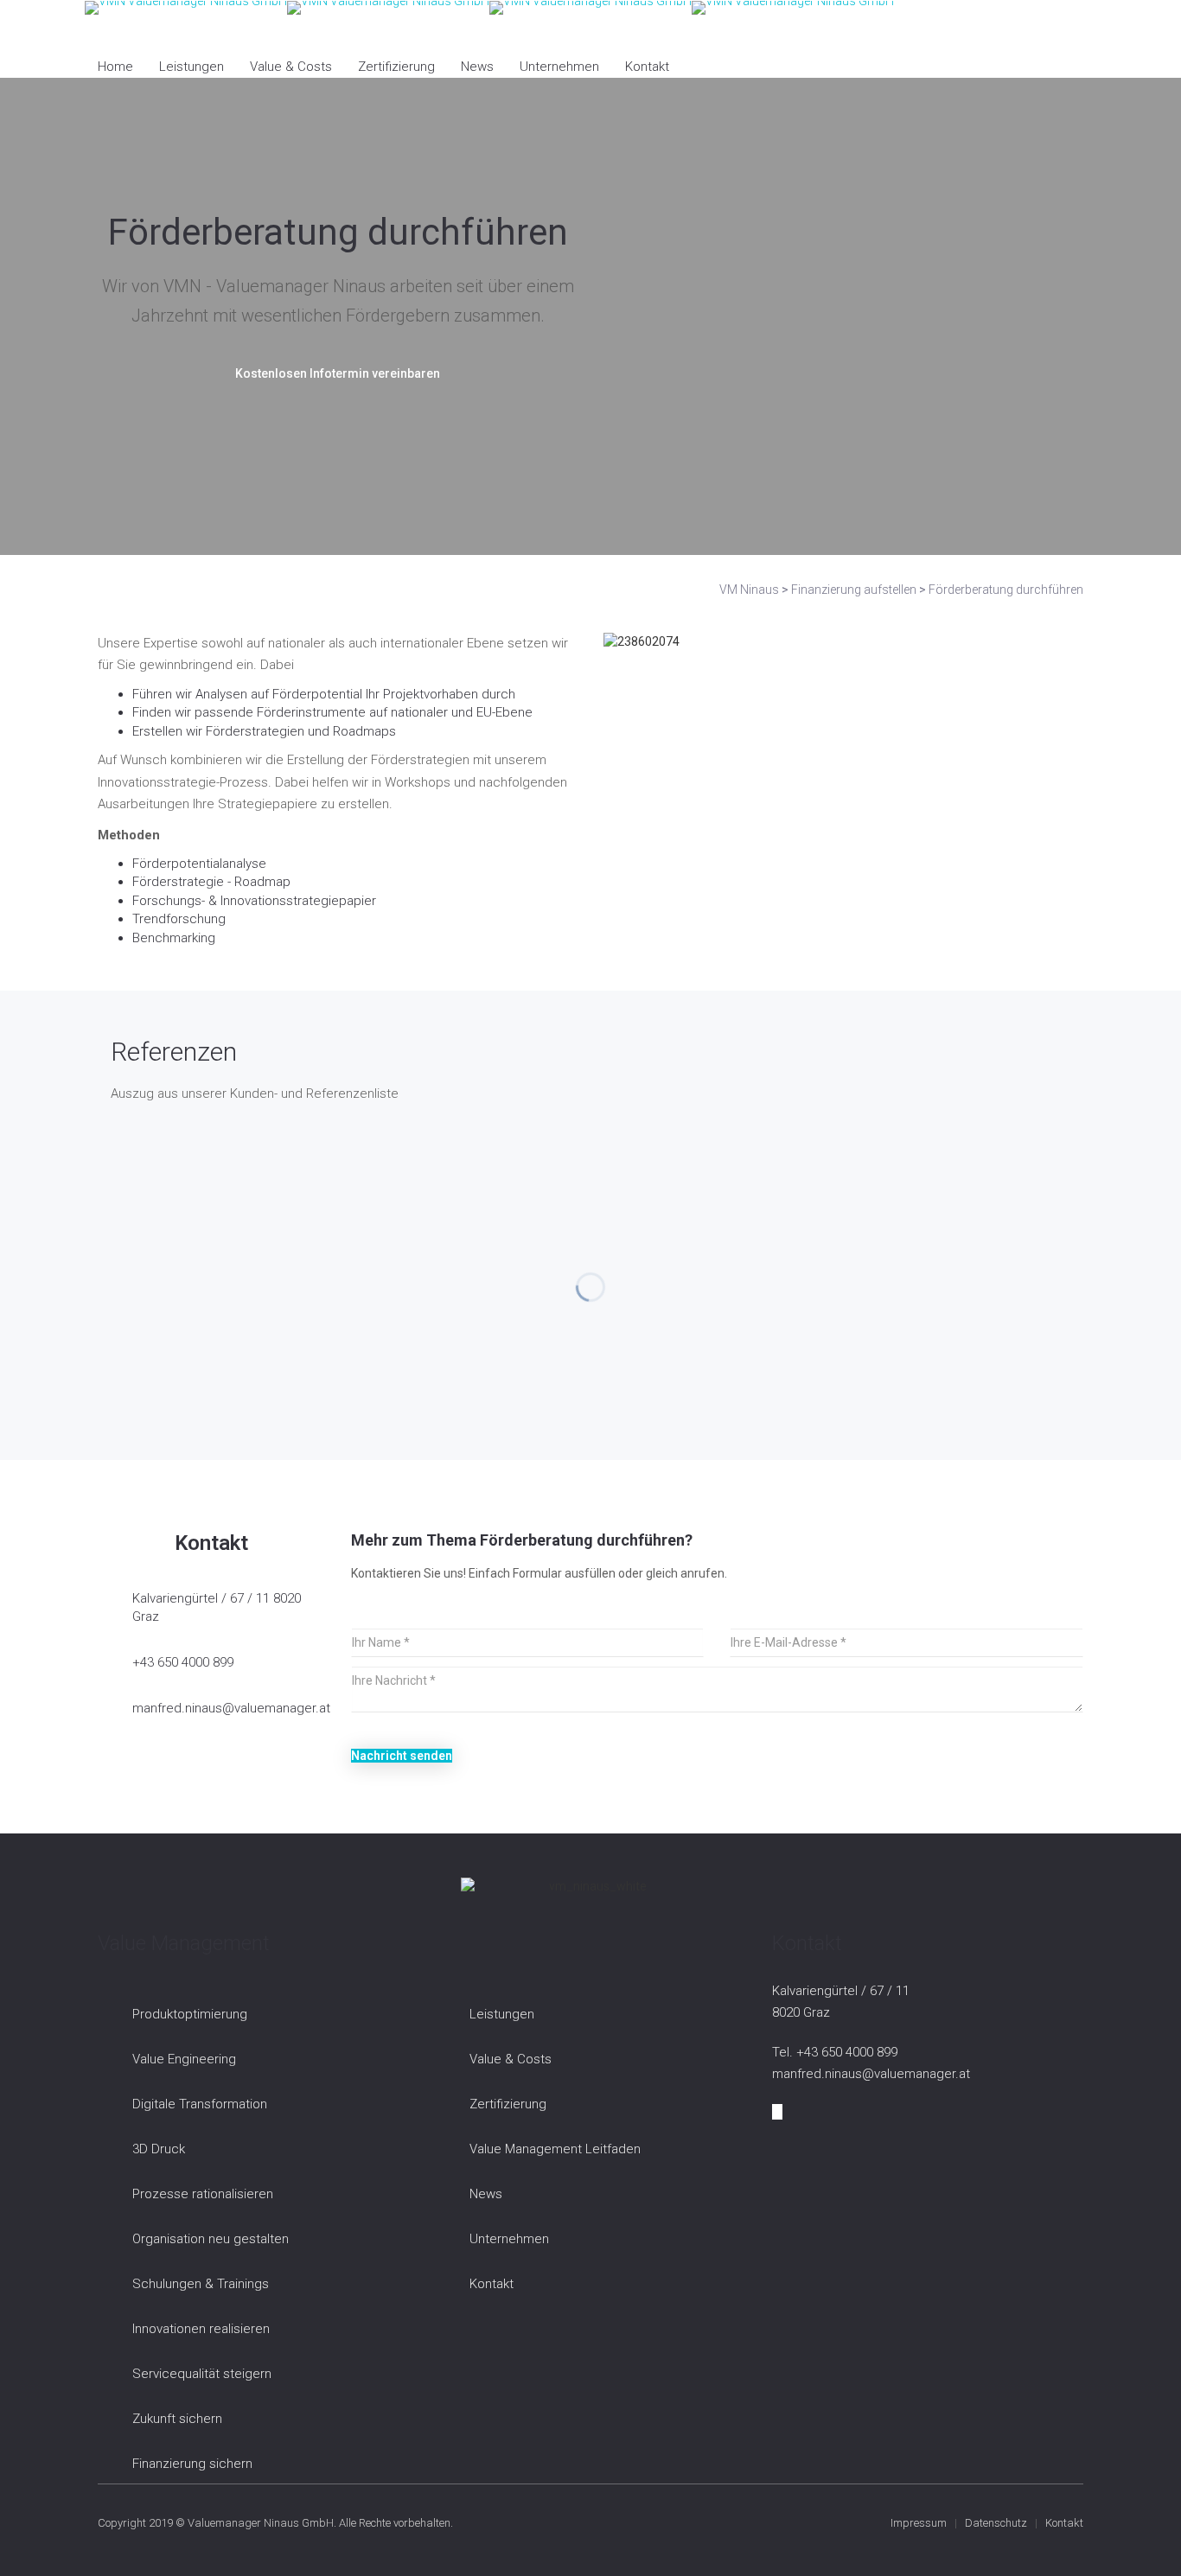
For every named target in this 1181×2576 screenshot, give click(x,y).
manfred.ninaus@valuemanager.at (231, 1708)
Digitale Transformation (200, 2104)
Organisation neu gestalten (211, 2239)
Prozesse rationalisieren (203, 2194)
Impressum (919, 2523)
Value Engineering (184, 2059)
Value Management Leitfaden (555, 2149)
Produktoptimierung (190, 2014)
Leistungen (192, 67)
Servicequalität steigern (202, 2374)
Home (115, 67)
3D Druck (159, 2149)
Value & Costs (291, 67)
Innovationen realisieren (201, 2329)
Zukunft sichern (177, 2419)
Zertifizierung (396, 67)
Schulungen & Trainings (201, 2284)
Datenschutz (996, 2523)
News (477, 67)
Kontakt (647, 67)
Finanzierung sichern (192, 2464)
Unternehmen (559, 67)
